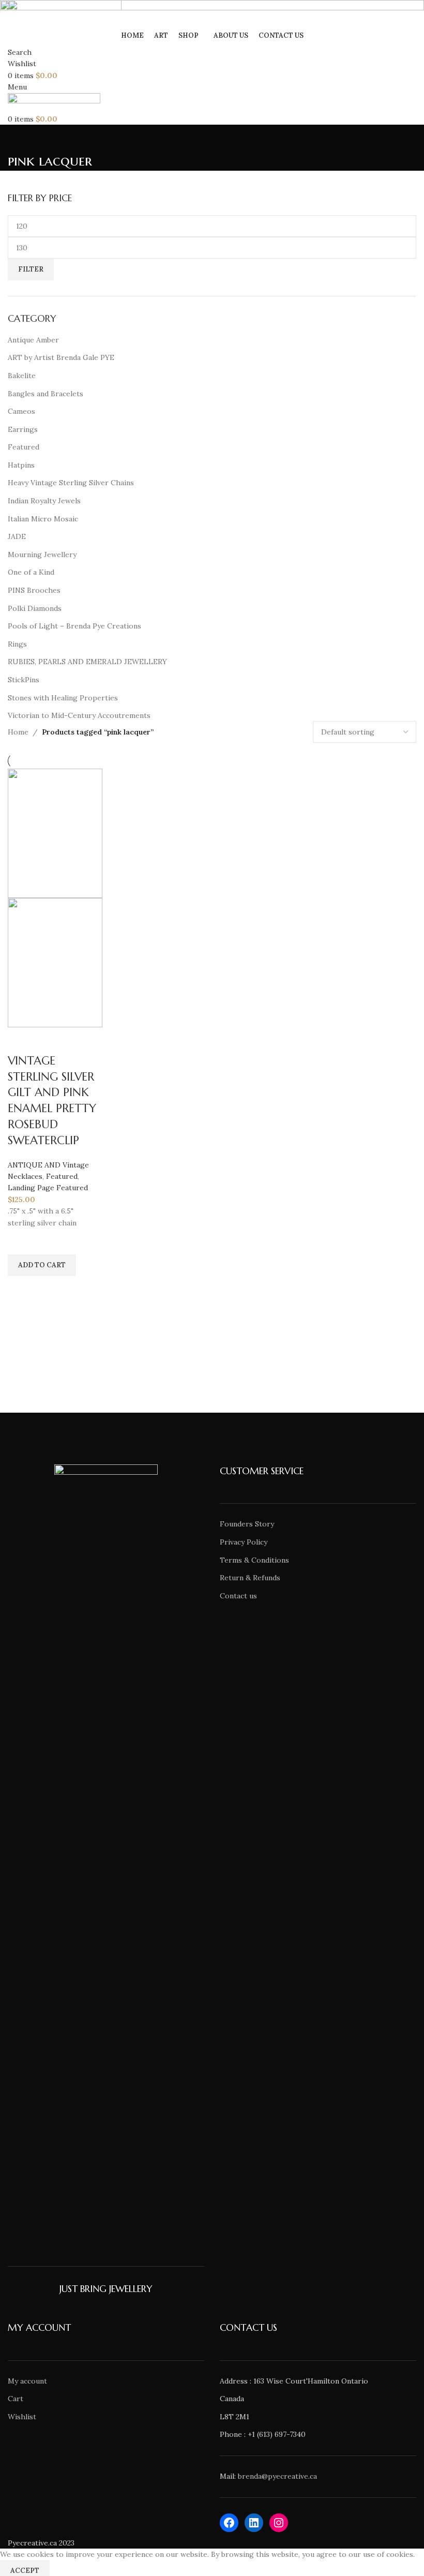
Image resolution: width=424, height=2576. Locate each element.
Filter (31, 269)
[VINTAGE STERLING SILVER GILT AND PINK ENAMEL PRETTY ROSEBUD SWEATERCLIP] (55, 832)
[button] (42, 1265)
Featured (62, 1176)
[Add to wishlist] (21, 1241)
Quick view (21, 1289)
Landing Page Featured (48, 1188)
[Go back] (21, 138)
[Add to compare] (21, 1040)
